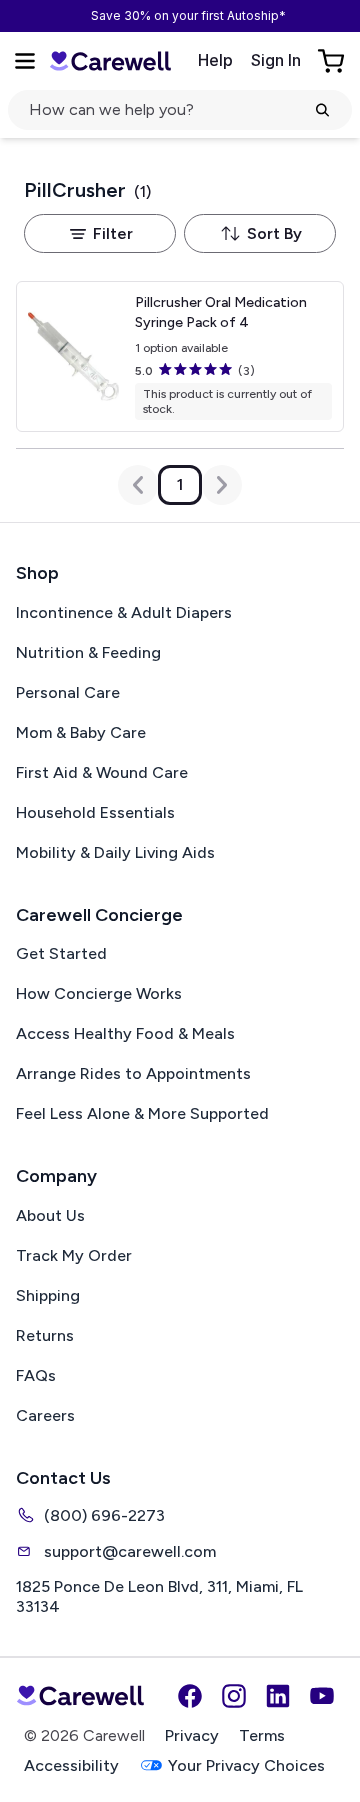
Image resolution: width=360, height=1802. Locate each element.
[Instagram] (234, 1696)
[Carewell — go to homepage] (110, 60)
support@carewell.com (130, 1551)
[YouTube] (322, 1696)
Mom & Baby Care (81, 732)
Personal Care (68, 692)
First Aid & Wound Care (102, 772)
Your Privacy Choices (246, 1765)
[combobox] (260, 233)
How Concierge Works (99, 993)
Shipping (48, 1295)
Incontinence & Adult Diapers (124, 612)
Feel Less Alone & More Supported (142, 1113)
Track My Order (74, 1255)
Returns (45, 1335)
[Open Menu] (25, 61)
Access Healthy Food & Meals (125, 1033)
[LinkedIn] (278, 1696)
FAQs (36, 1375)
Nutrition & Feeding (88, 652)
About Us (50, 1215)
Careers (45, 1415)
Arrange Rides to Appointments (133, 1073)
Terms (262, 1735)
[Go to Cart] (333, 61)
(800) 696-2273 (104, 1515)
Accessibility (71, 1765)
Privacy (192, 1735)
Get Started (61, 953)
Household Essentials (95, 812)
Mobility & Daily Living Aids (115, 852)
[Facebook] (190, 1696)
